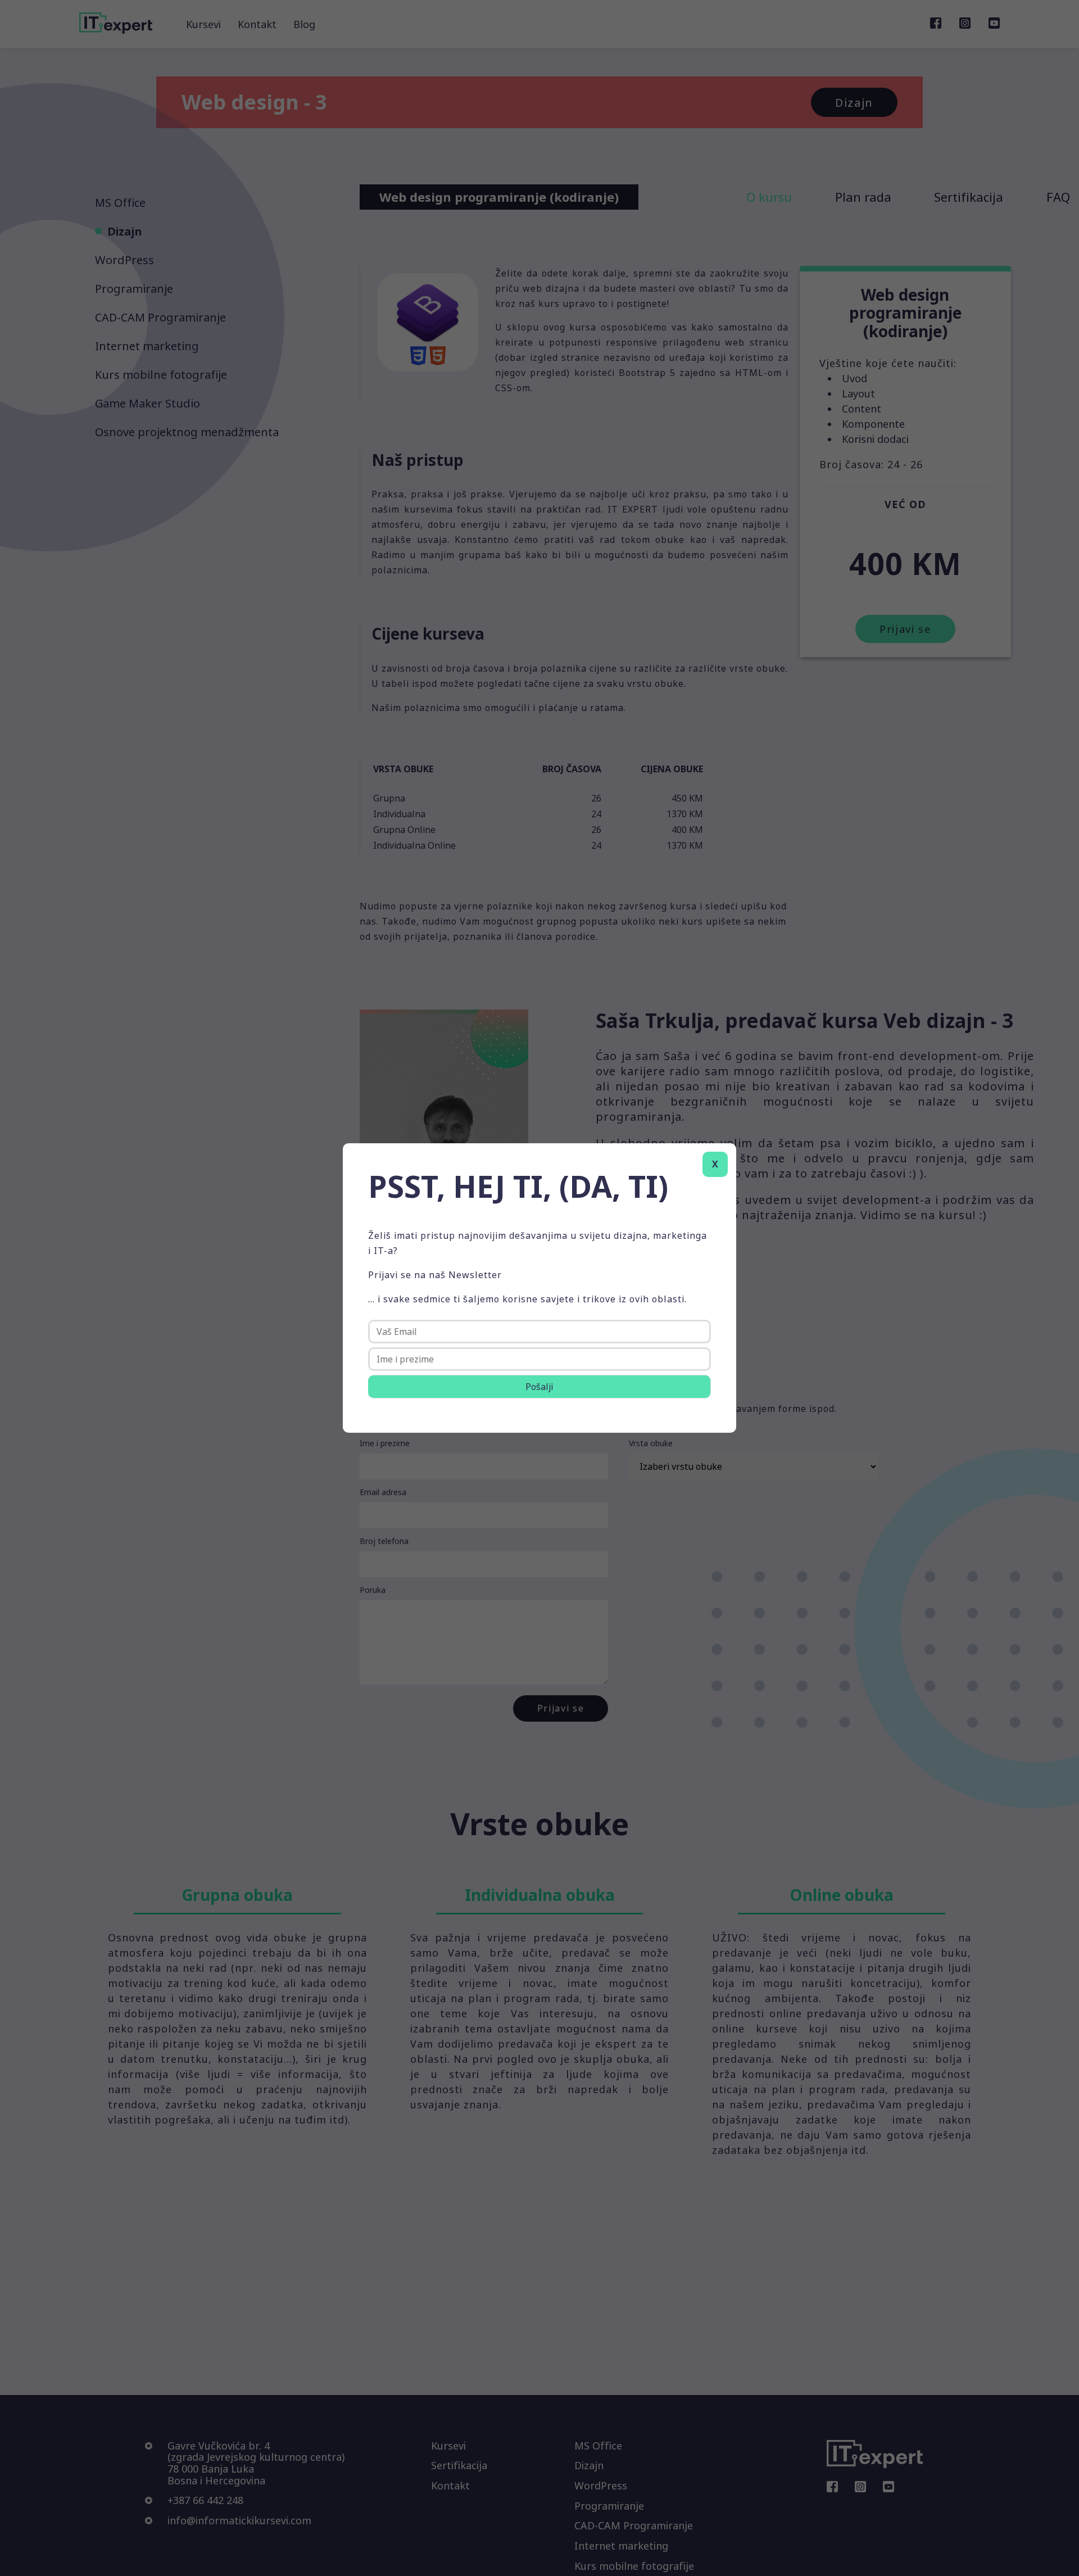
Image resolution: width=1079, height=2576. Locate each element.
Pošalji (539, 1387)
